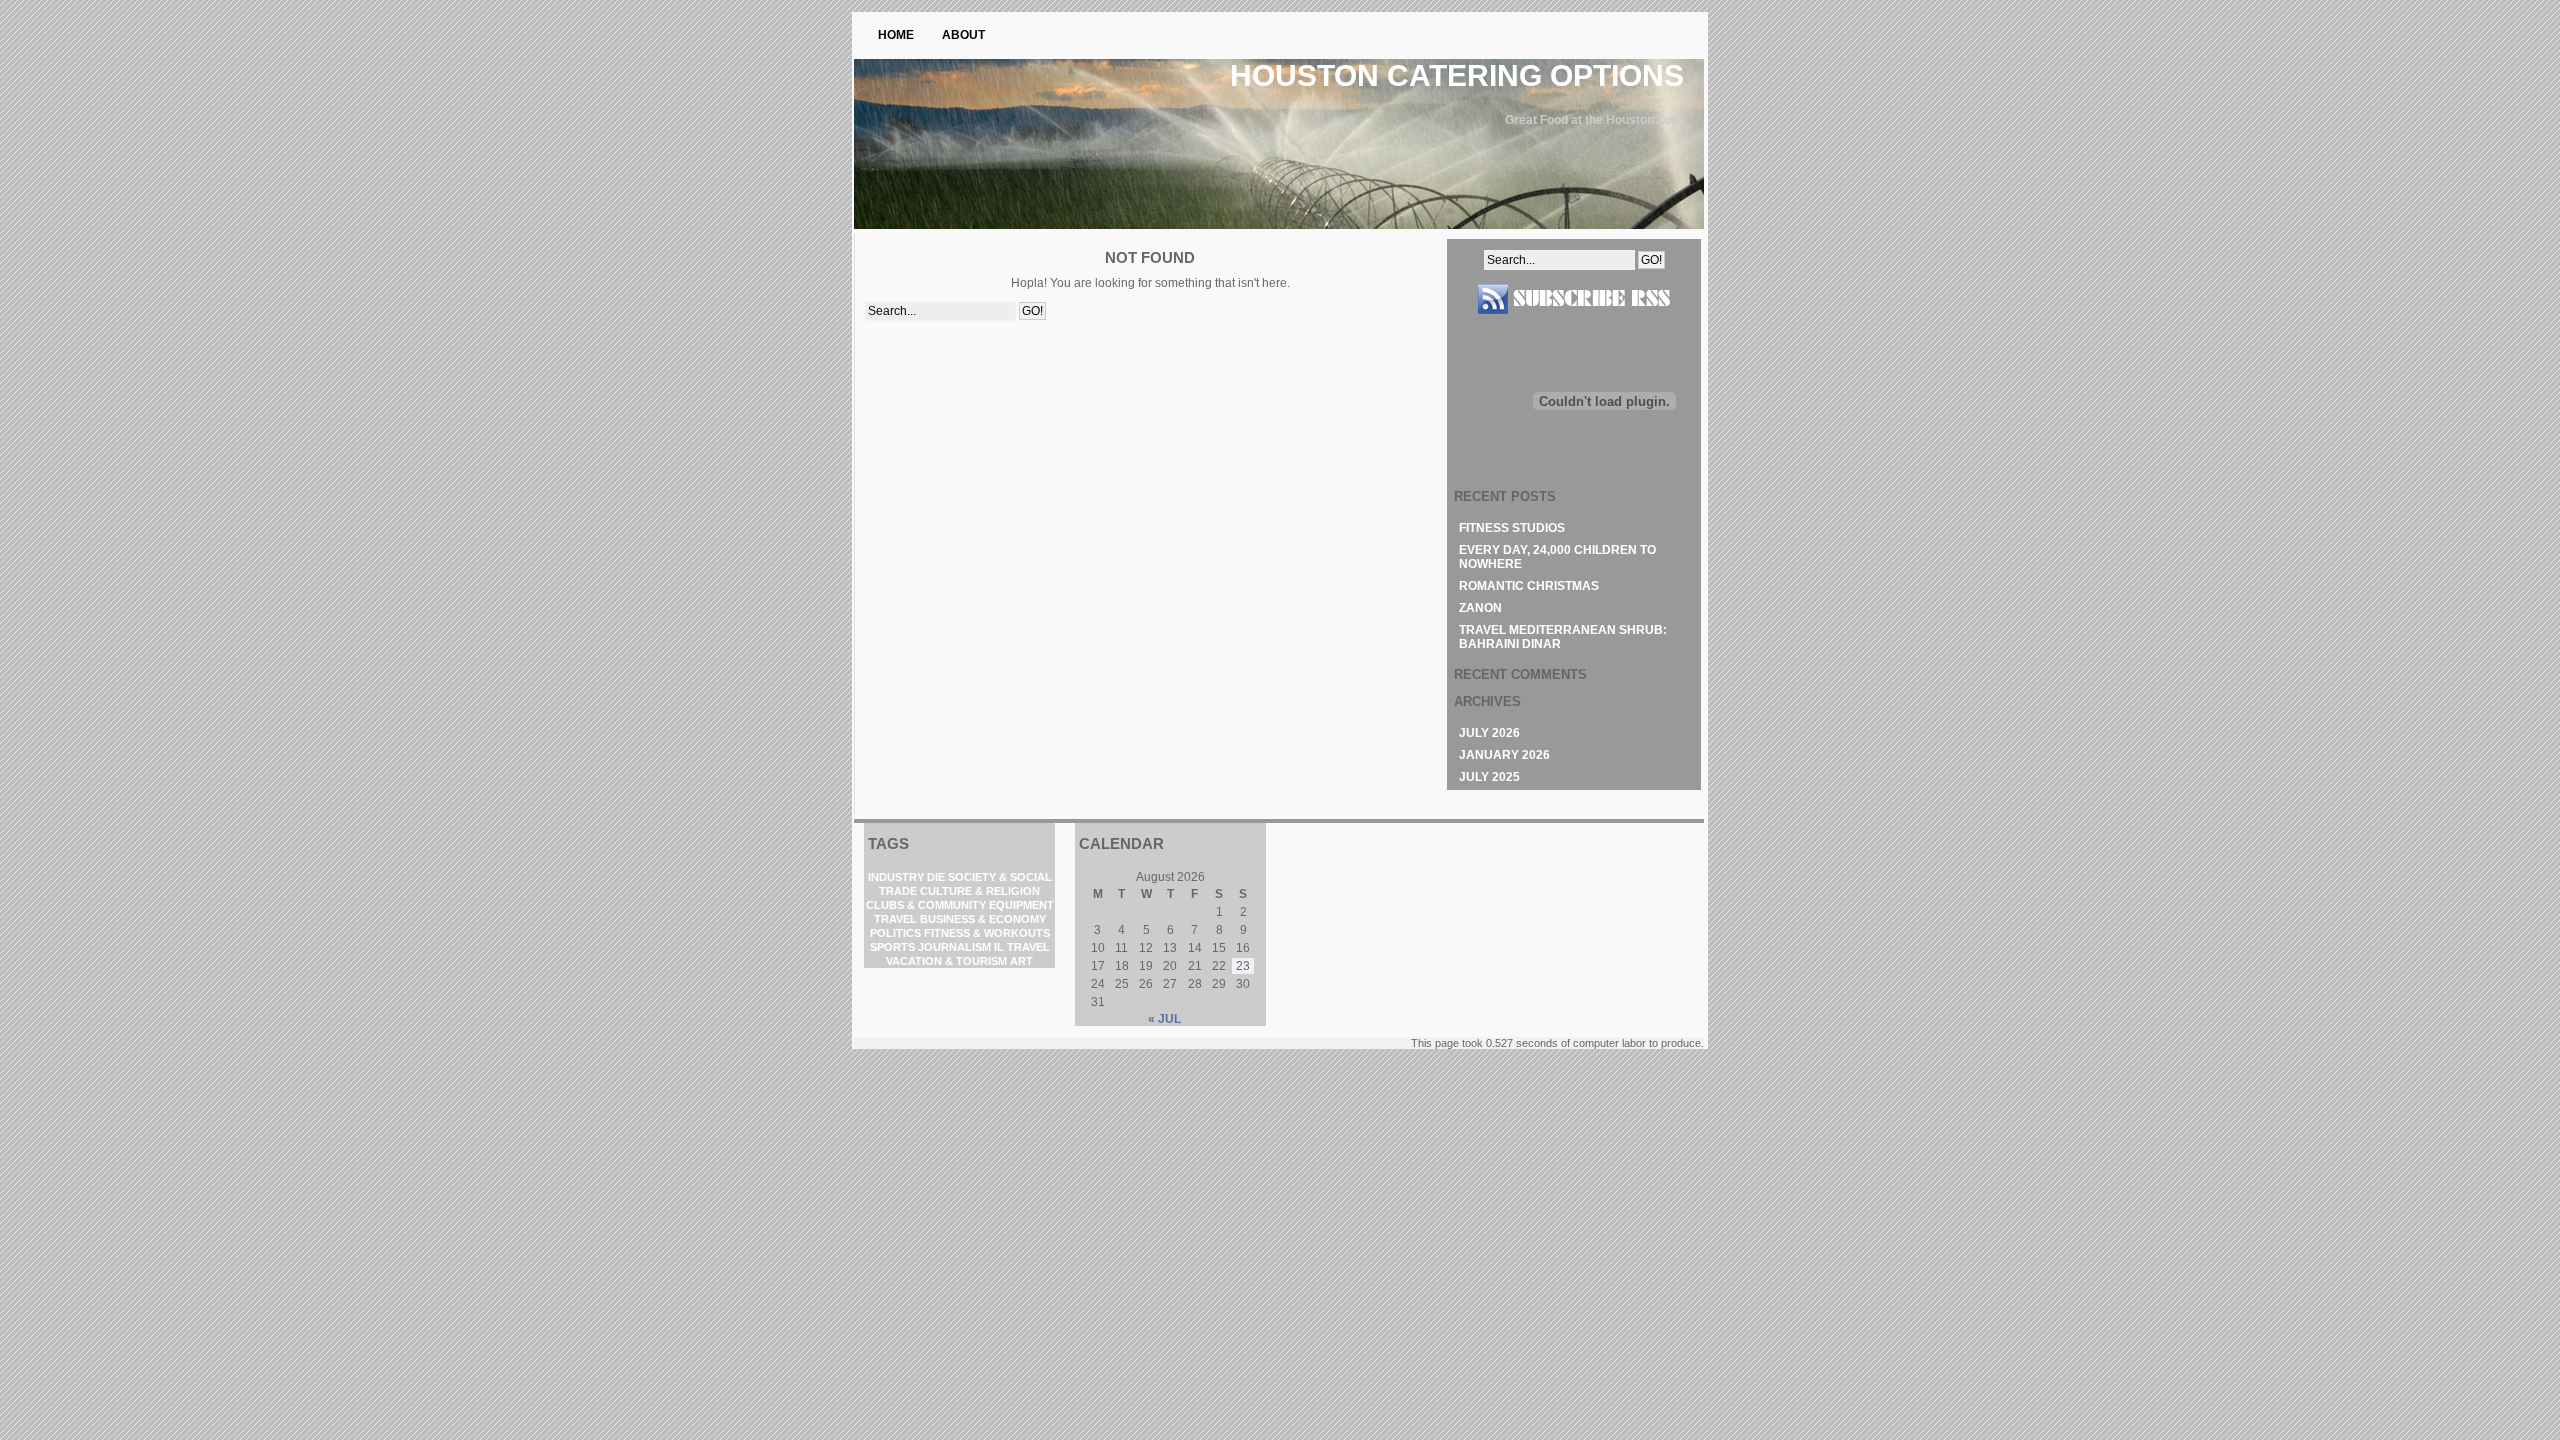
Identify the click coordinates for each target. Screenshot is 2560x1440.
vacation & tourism (946, 961)
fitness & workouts (987, 933)
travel (895, 919)
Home (896, 35)
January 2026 (1504, 755)
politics (895, 933)
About (963, 35)
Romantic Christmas (1529, 586)
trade (898, 891)
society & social (1000, 877)
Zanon (1480, 608)
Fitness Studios (1512, 528)
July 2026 (1489, 733)
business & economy (983, 919)
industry (896, 877)
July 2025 (1489, 777)
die (936, 877)
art (1021, 961)
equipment (1021, 905)
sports (892, 947)
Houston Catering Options (1457, 75)
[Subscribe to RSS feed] (1574, 322)
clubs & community (926, 905)
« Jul (1164, 1019)
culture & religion (980, 891)
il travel (1022, 947)
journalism (954, 947)
